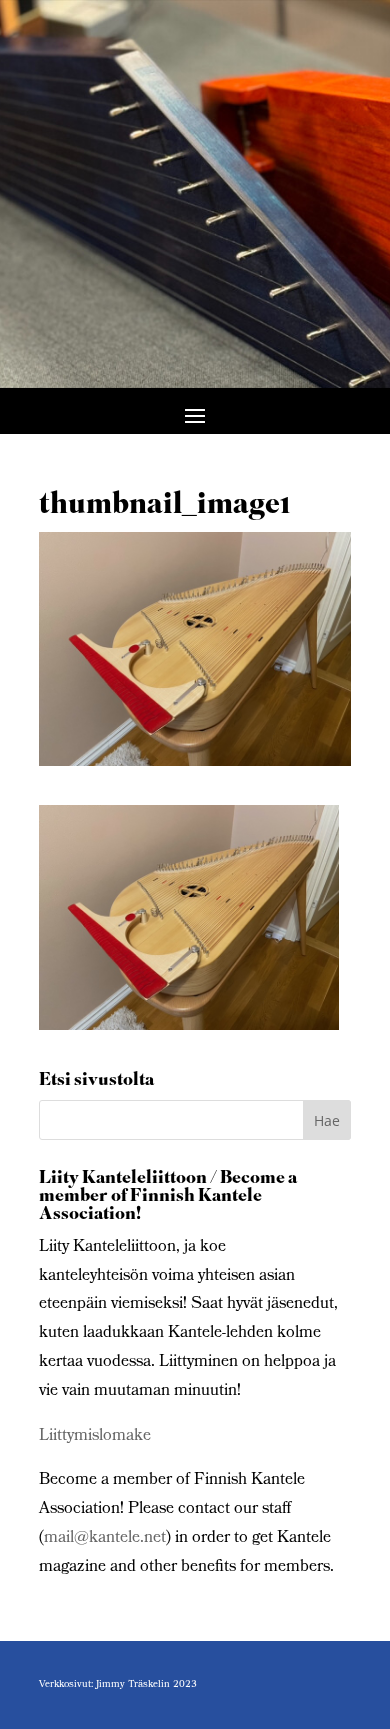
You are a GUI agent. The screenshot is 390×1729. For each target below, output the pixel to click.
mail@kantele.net (105, 1538)
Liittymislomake (95, 1436)
